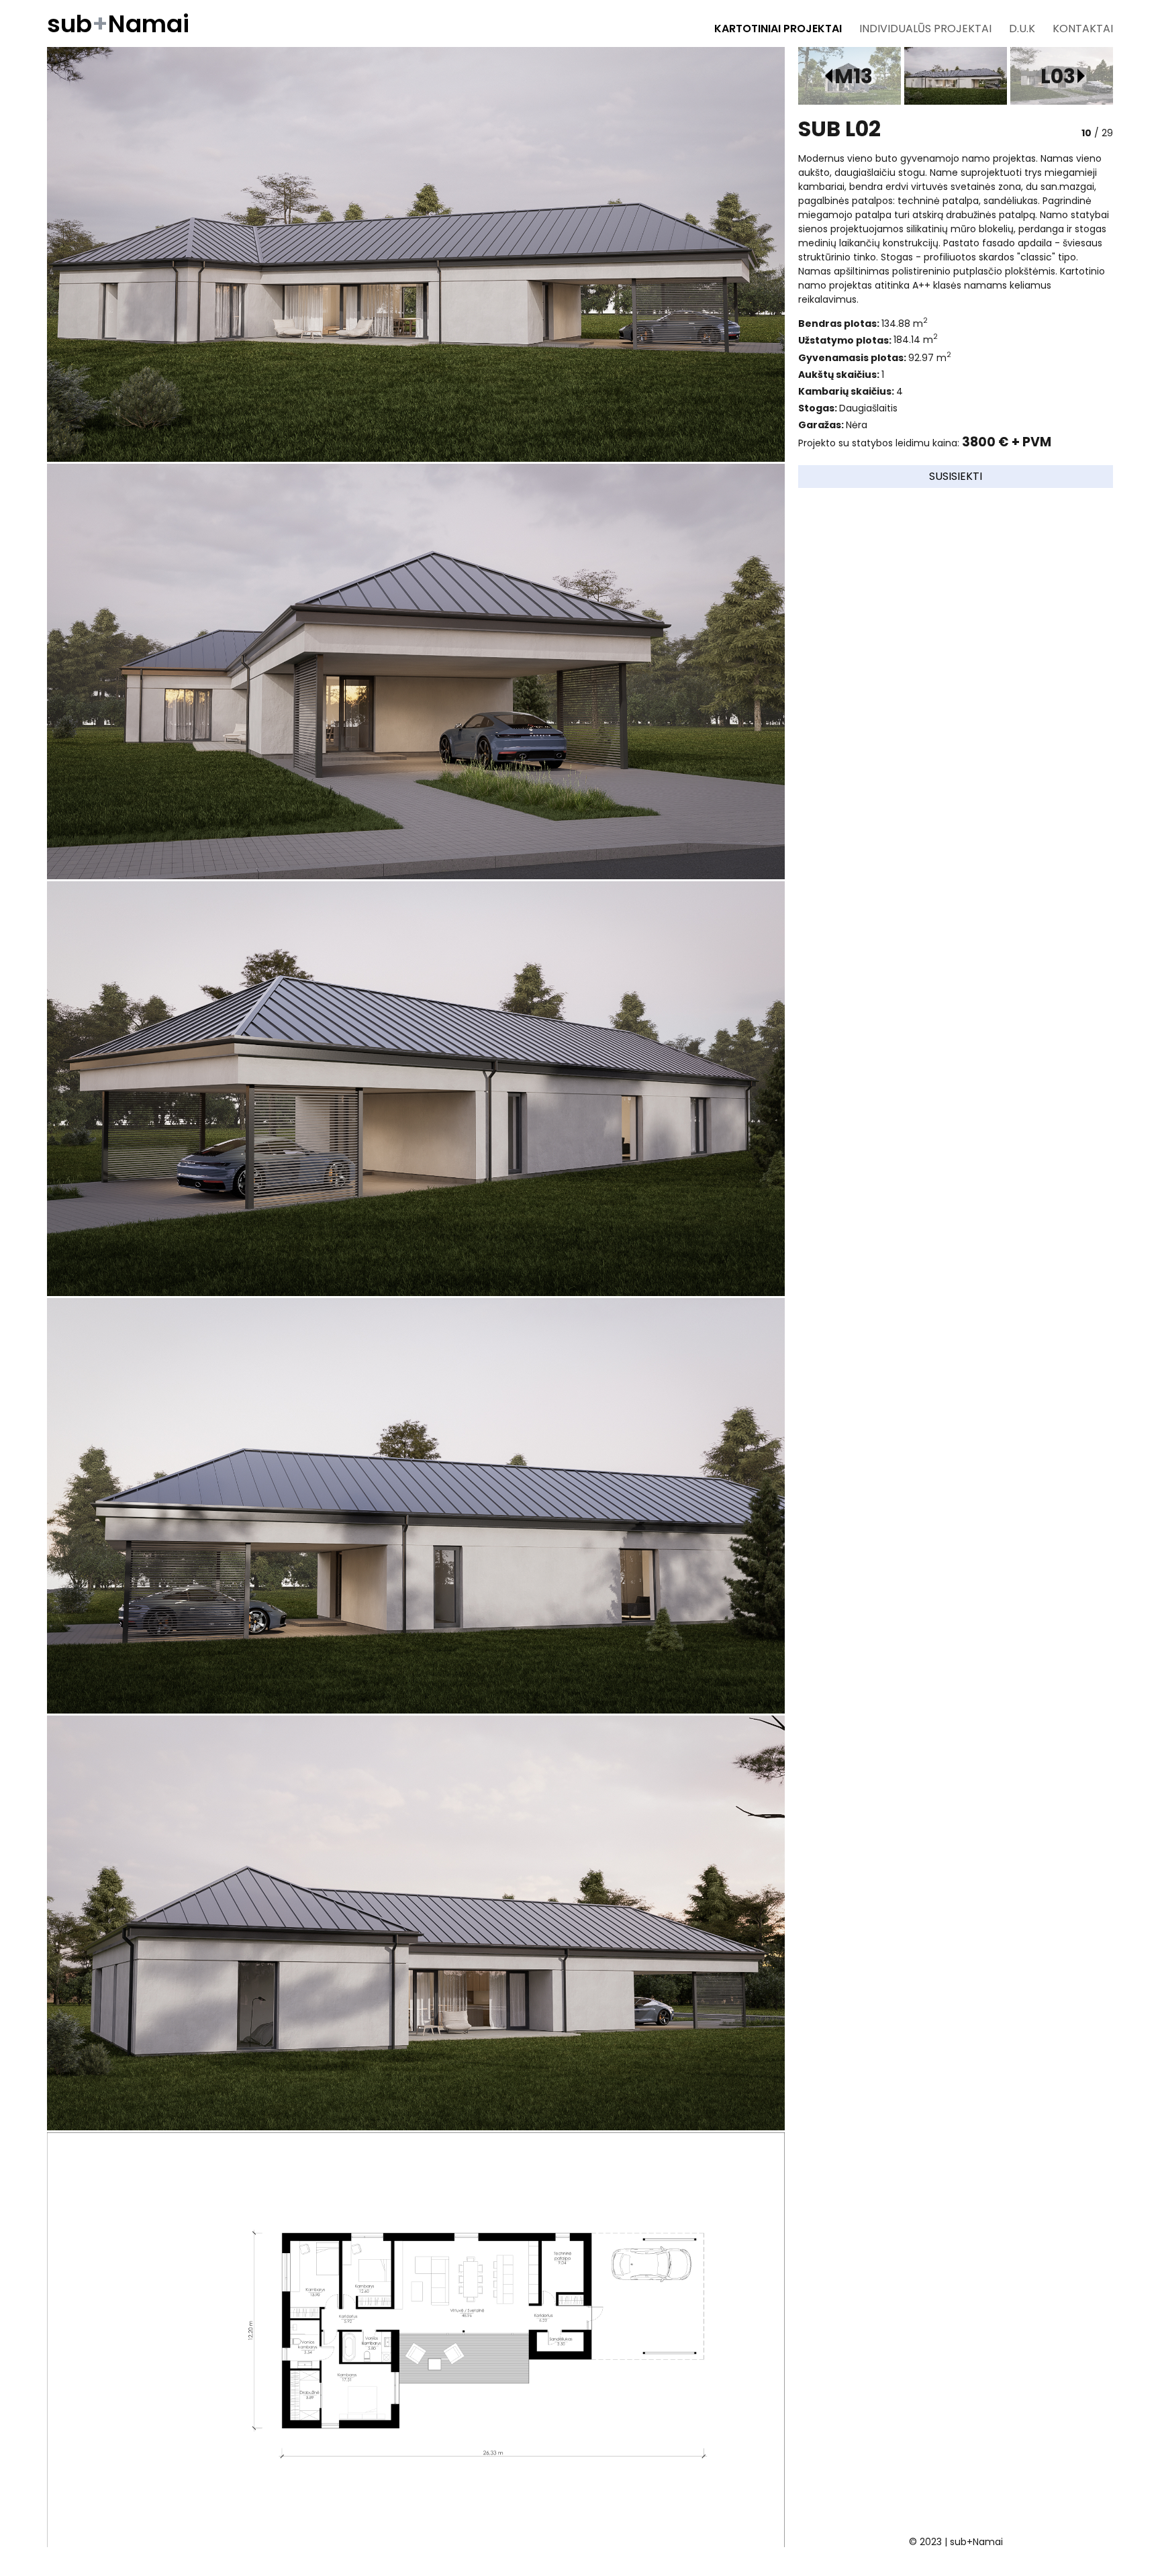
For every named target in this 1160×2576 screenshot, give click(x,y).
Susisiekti (956, 476)
